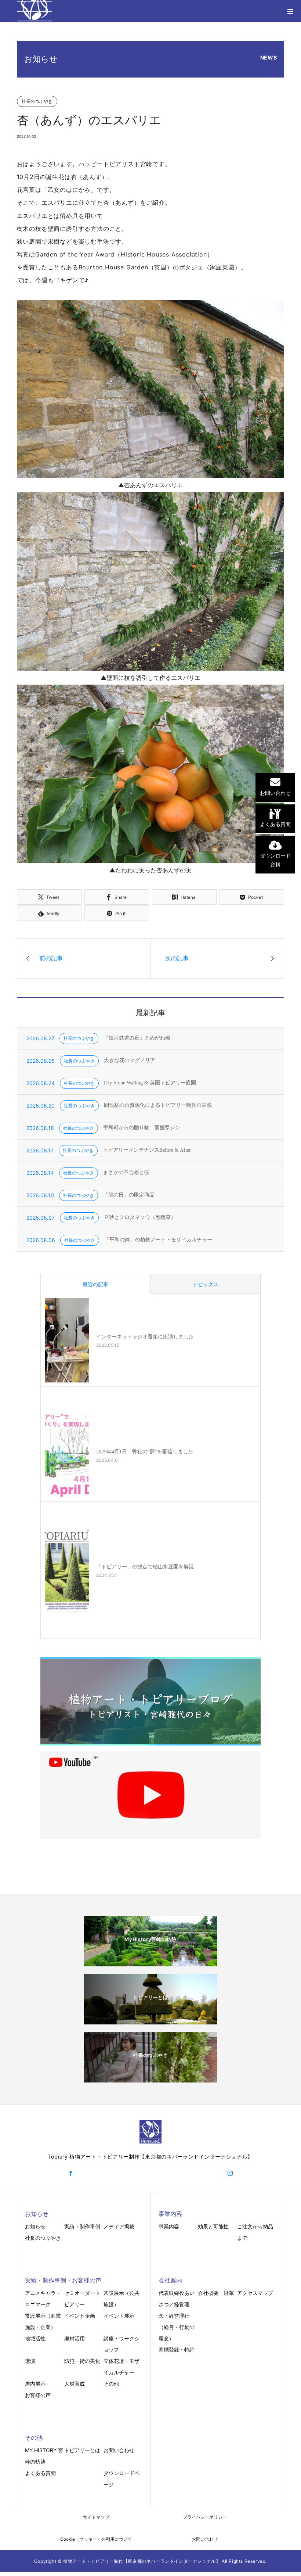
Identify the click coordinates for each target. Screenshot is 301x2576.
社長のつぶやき (43, 2238)
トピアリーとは (82, 2450)
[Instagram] (230, 2173)
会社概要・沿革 (216, 2293)
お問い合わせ (119, 2450)
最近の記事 (95, 1284)
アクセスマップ (255, 2293)
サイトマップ (96, 2517)
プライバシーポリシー (205, 2517)
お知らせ (35, 2226)
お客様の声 (38, 2395)
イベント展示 (119, 2316)
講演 (30, 2361)
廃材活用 (75, 2338)
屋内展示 (35, 2384)
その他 (111, 2384)
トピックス (206, 1284)
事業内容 (169, 2226)
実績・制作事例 (82, 2226)
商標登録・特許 (177, 2349)
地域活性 (35, 2338)
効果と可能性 (213, 2226)
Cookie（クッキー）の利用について (96, 2539)
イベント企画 (80, 2316)
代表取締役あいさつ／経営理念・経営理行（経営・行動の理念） (177, 2315)
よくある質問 (40, 2473)
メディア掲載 (119, 2226)
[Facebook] (71, 2173)
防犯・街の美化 (82, 2361)
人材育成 (75, 2384)
